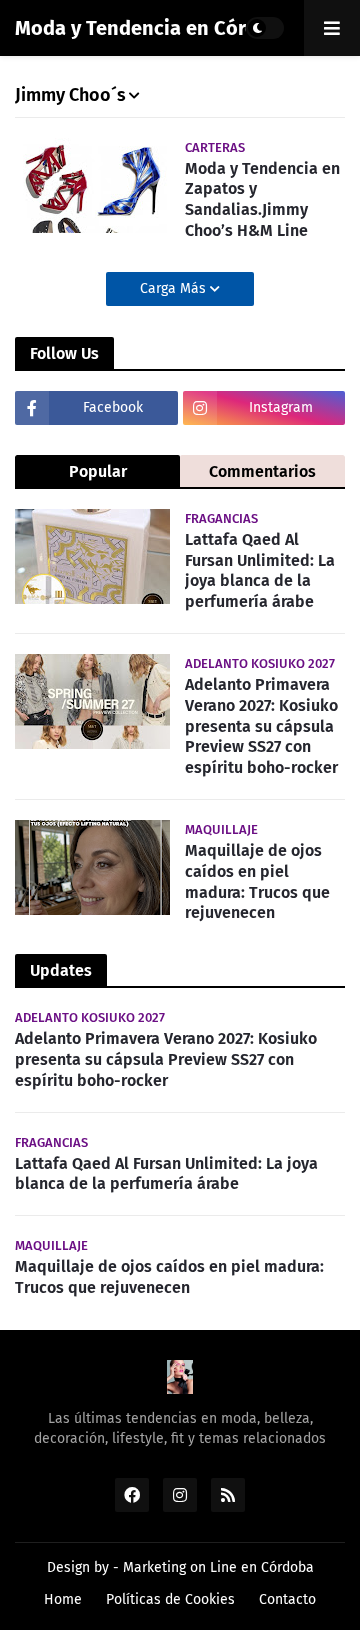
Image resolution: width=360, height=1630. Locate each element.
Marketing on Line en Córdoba (218, 1567)
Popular (98, 471)
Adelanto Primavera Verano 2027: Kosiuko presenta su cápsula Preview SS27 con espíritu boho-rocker (261, 726)
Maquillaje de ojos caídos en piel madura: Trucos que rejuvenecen (257, 881)
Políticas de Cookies (170, 1599)
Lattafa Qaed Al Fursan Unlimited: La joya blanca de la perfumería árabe (260, 570)
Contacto (287, 1599)
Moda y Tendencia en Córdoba (153, 28)
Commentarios (262, 471)
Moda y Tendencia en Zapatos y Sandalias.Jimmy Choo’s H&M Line (262, 199)
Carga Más (175, 288)
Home (63, 1599)
